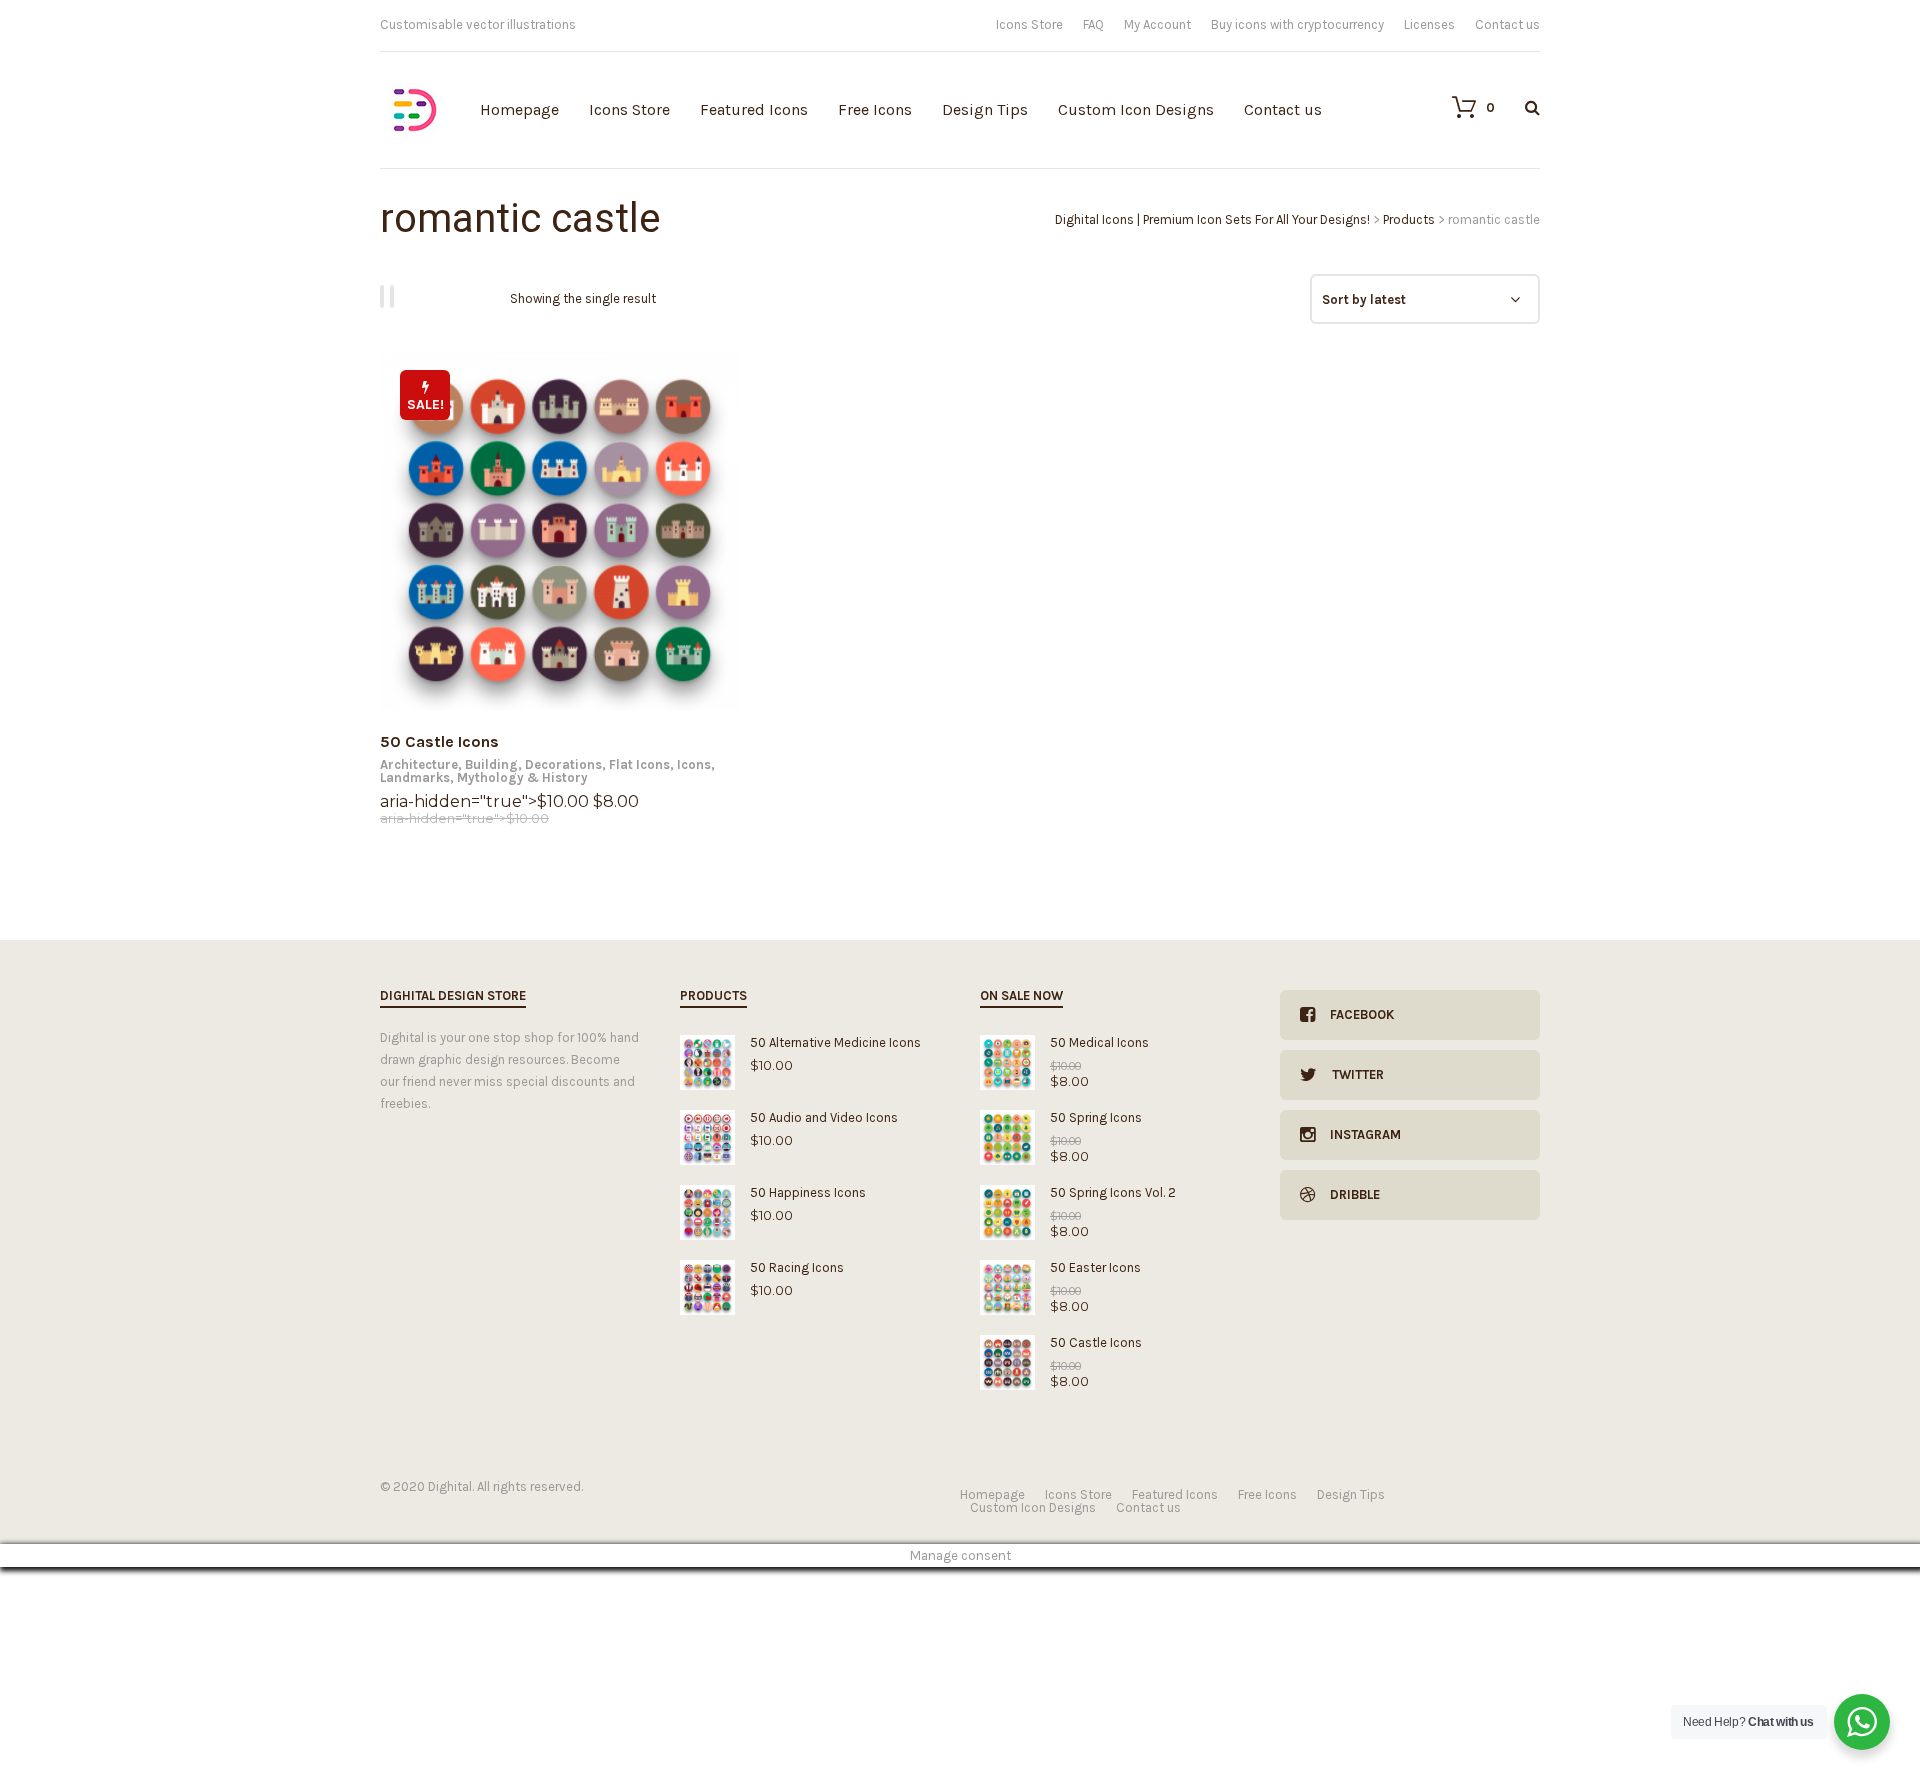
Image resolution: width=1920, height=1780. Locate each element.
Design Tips (985, 109)
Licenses (1429, 24)
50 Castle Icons (439, 741)
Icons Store (1029, 24)
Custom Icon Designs (1136, 109)
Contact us (1507, 24)
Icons (694, 764)
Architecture (419, 764)
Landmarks (415, 777)
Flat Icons (639, 764)
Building (491, 764)
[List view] (395, 296)
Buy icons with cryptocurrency (1297, 24)
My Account (1157, 24)
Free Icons (875, 109)
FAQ (1093, 24)
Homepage (519, 109)
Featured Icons (754, 109)
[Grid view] (385, 296)
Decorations (563, 764)
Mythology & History (522, 777)
